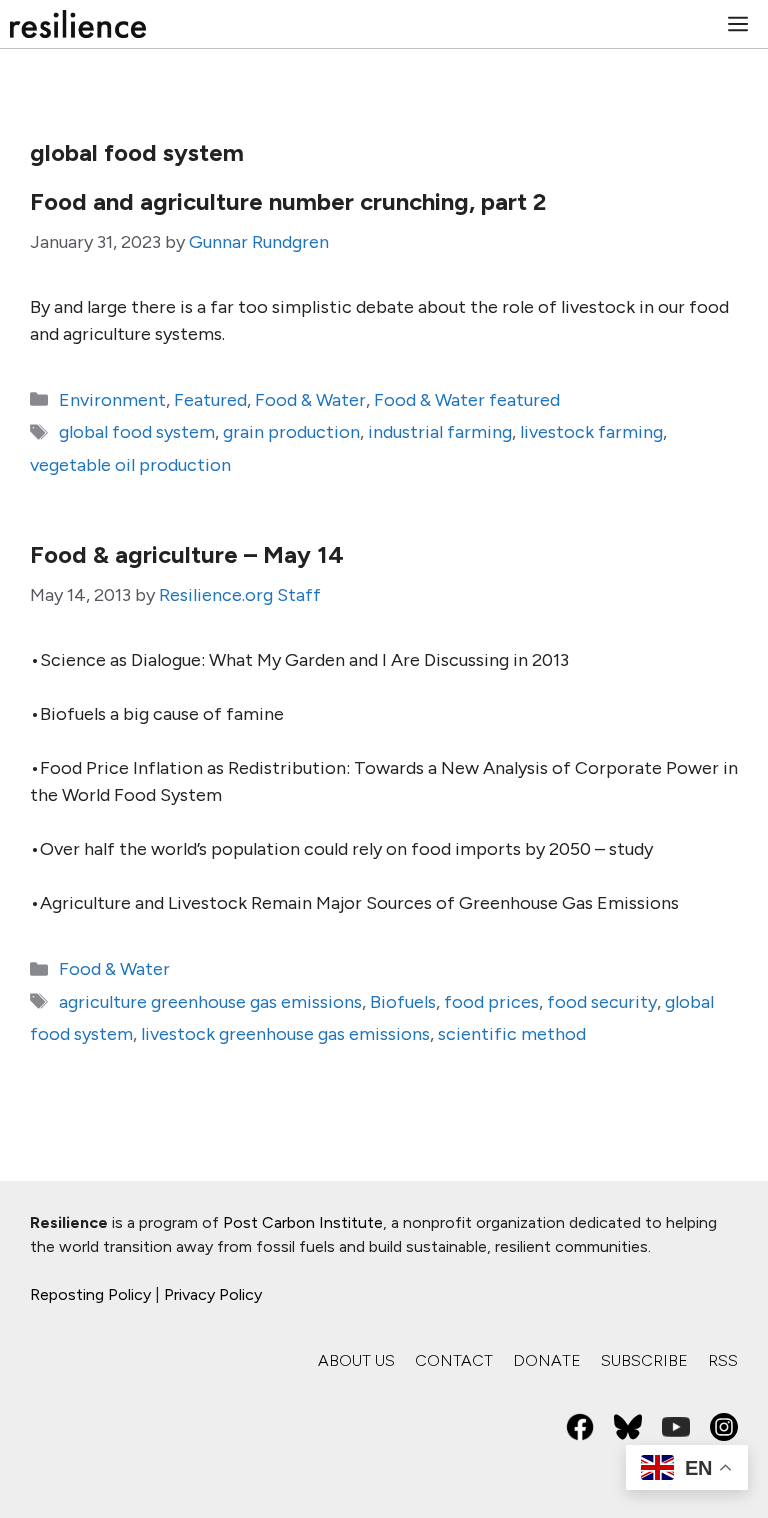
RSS (723, 1360)
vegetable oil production (130, 465)
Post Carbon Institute (303, 1222)
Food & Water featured (467, 400)
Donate (547, 1360)
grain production (291, 432)
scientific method (512, 1034)
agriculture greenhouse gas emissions (210, 1002)
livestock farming (591, 432)
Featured (210, 400)
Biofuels (403, 1002)
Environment (112, 400)
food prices (491, 1002)
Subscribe (644, 1360)
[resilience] (78, 24)
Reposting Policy (90, 1294)
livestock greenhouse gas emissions (285, 1034)
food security (602, 1002)
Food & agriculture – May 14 (187, 554)
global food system (137, 432)
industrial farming (440, 432)
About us (356, 1360)
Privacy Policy (213, 1294)
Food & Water (310, 400)
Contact (454, 1360)
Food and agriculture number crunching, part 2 (288, 201)
